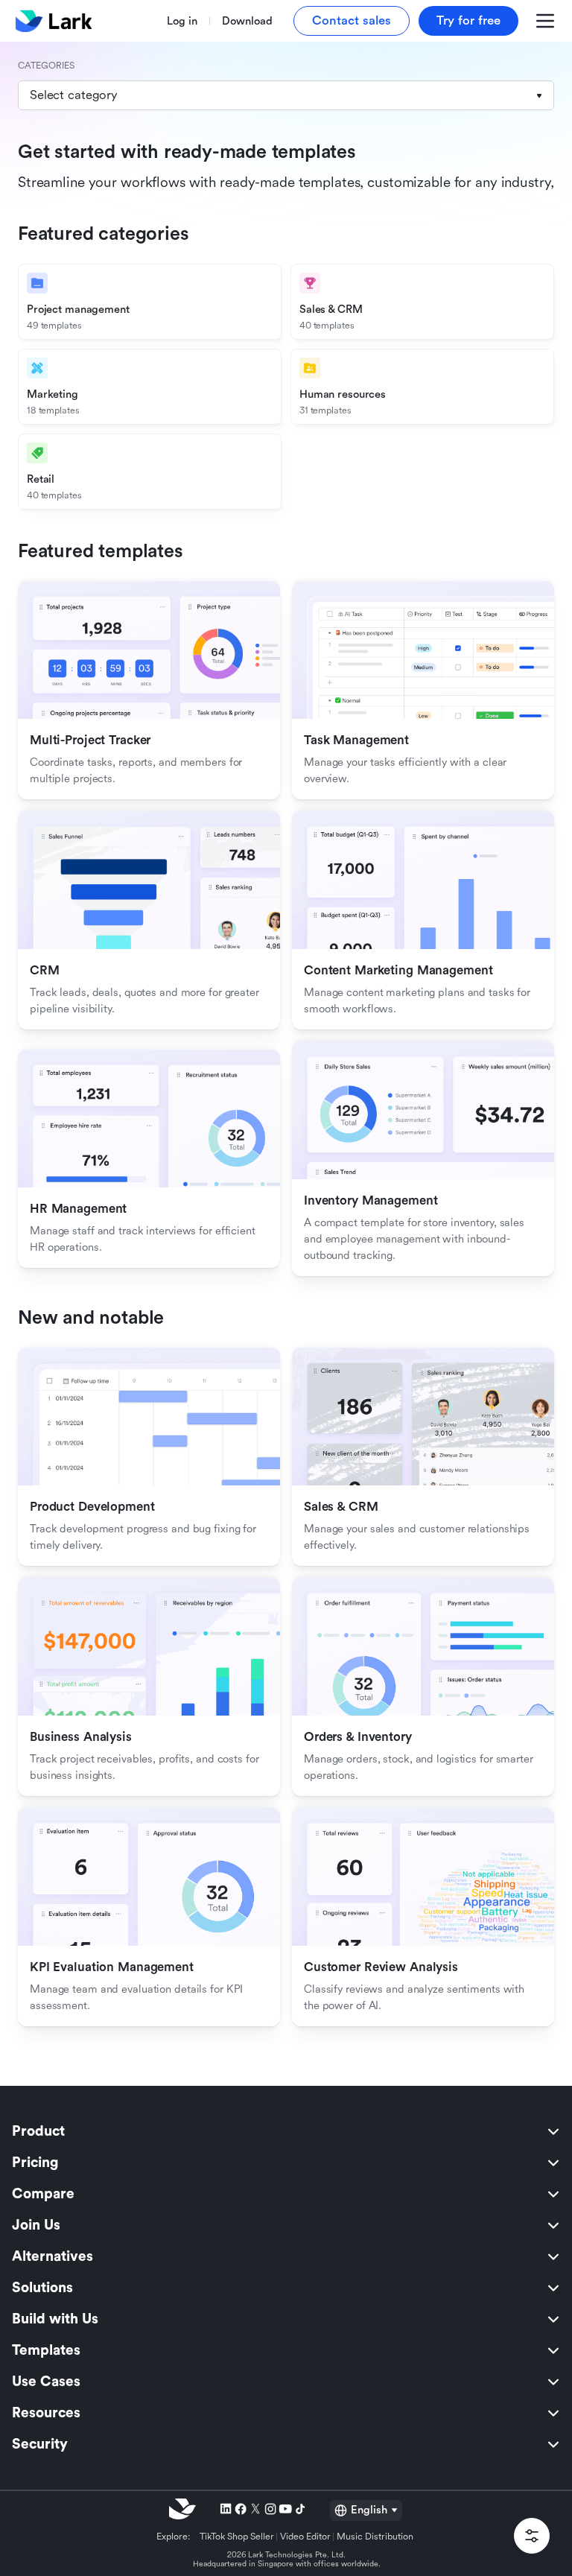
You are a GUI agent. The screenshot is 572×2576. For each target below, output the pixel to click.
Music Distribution (375, 2537)
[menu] (286, 2288)
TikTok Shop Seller (237, 2537)
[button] (286, 95)
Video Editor (305, 2537)
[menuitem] (286, 2131)
